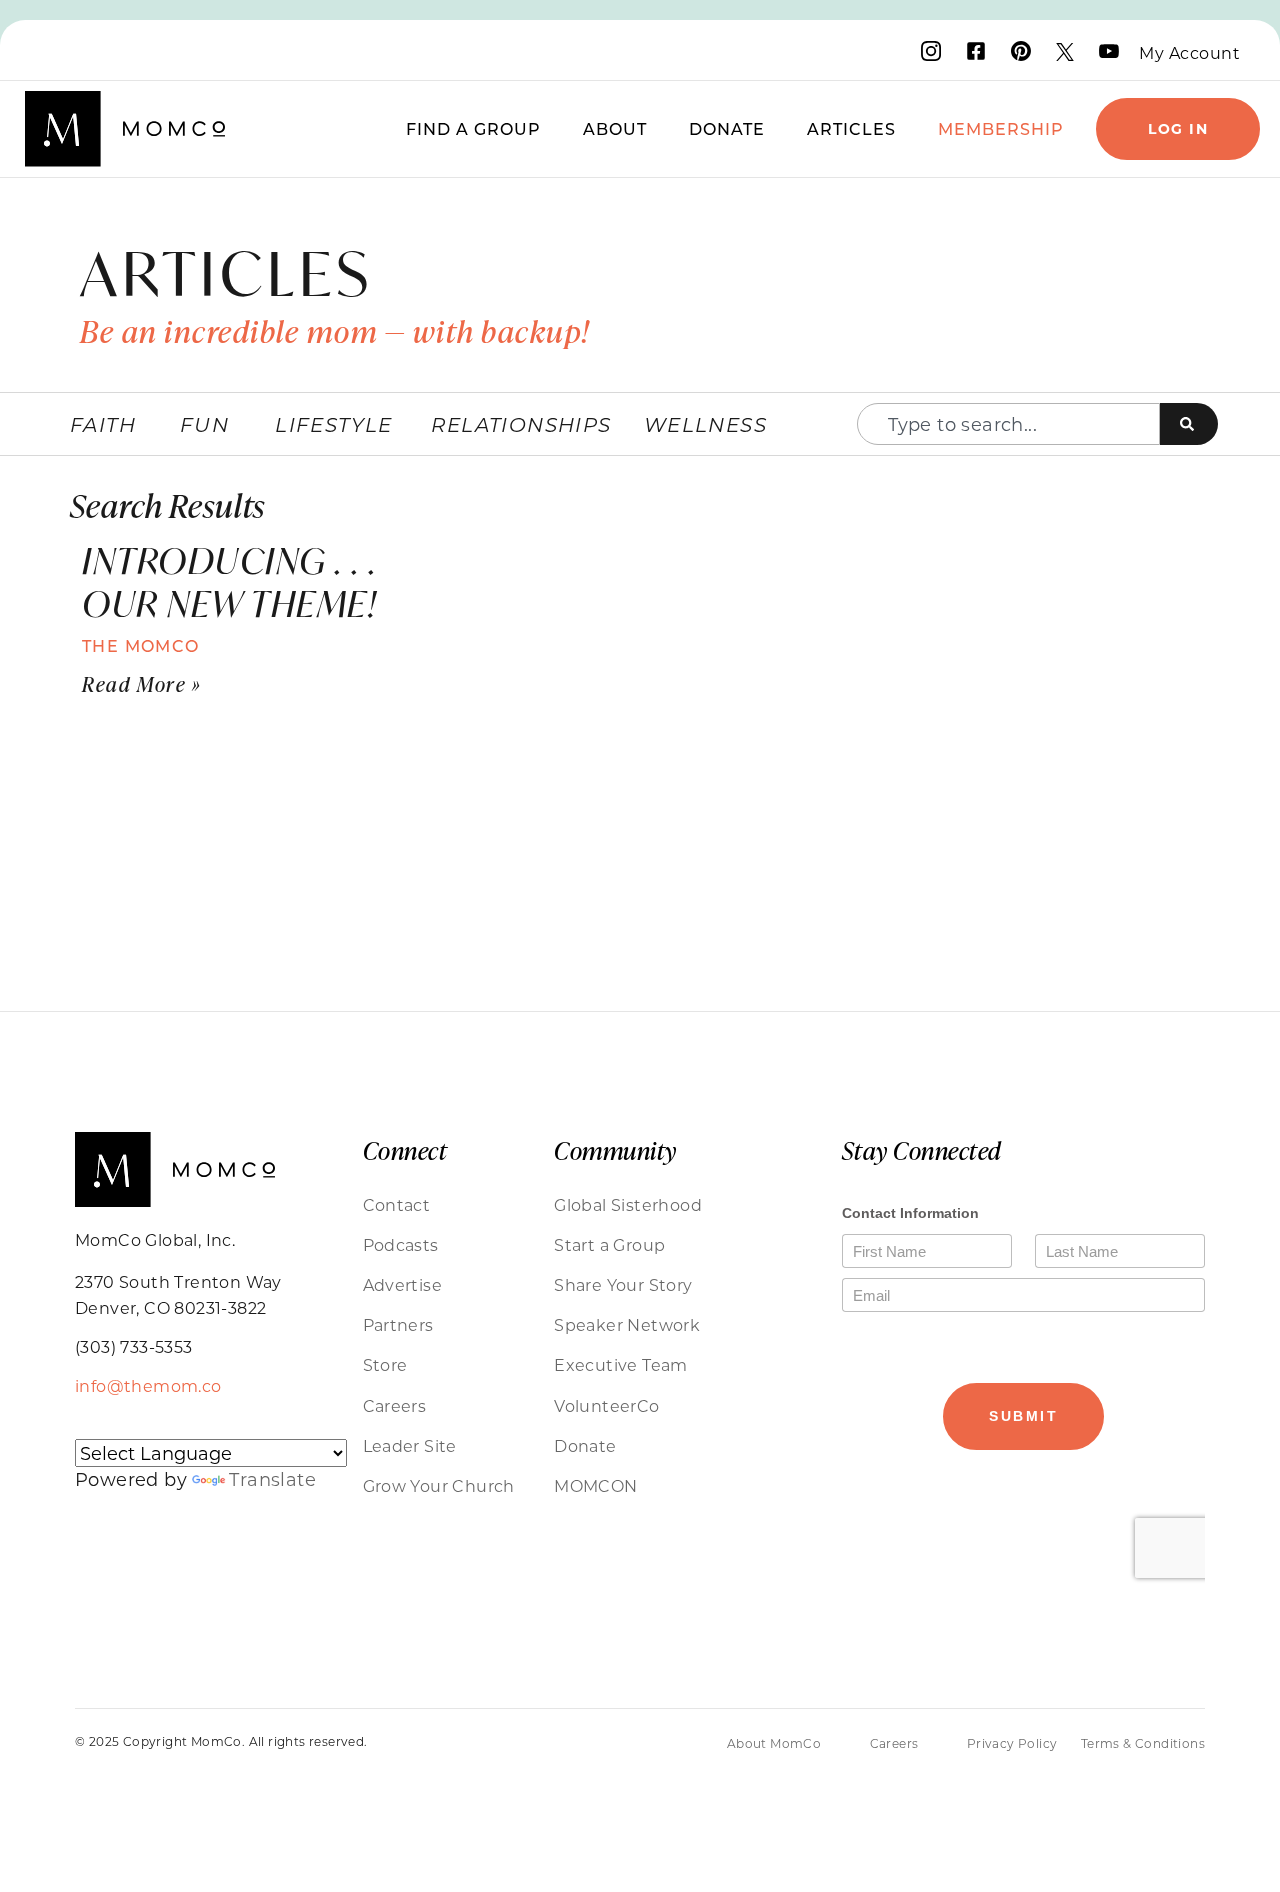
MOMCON (595, 1485)
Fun (204, 424)
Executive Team (621, 1364)
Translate (272, 1479)
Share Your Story (623, 1284)
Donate (727, 128)
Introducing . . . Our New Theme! (230, 582)
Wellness (705, 424)
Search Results (167, 504)
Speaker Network (627, 1324)
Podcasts (401, 1244)
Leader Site (410, 1445)
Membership (1001, 128)
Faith (103, 424)
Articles (851, 128)
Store (385, 1364)
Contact (397, 1204)
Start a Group (609, 1244)
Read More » (142, 683)
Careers (395, 1405)
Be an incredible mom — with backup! (335, 331)
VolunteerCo (606, 1405)
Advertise (403, 1284)
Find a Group (473, 128)
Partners (398, 1324)
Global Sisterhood (628, 1204)
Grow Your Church (439, 1485)
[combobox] (1008, 424)
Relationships (521, 424)
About (615, 128)
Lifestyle (334, 424)
